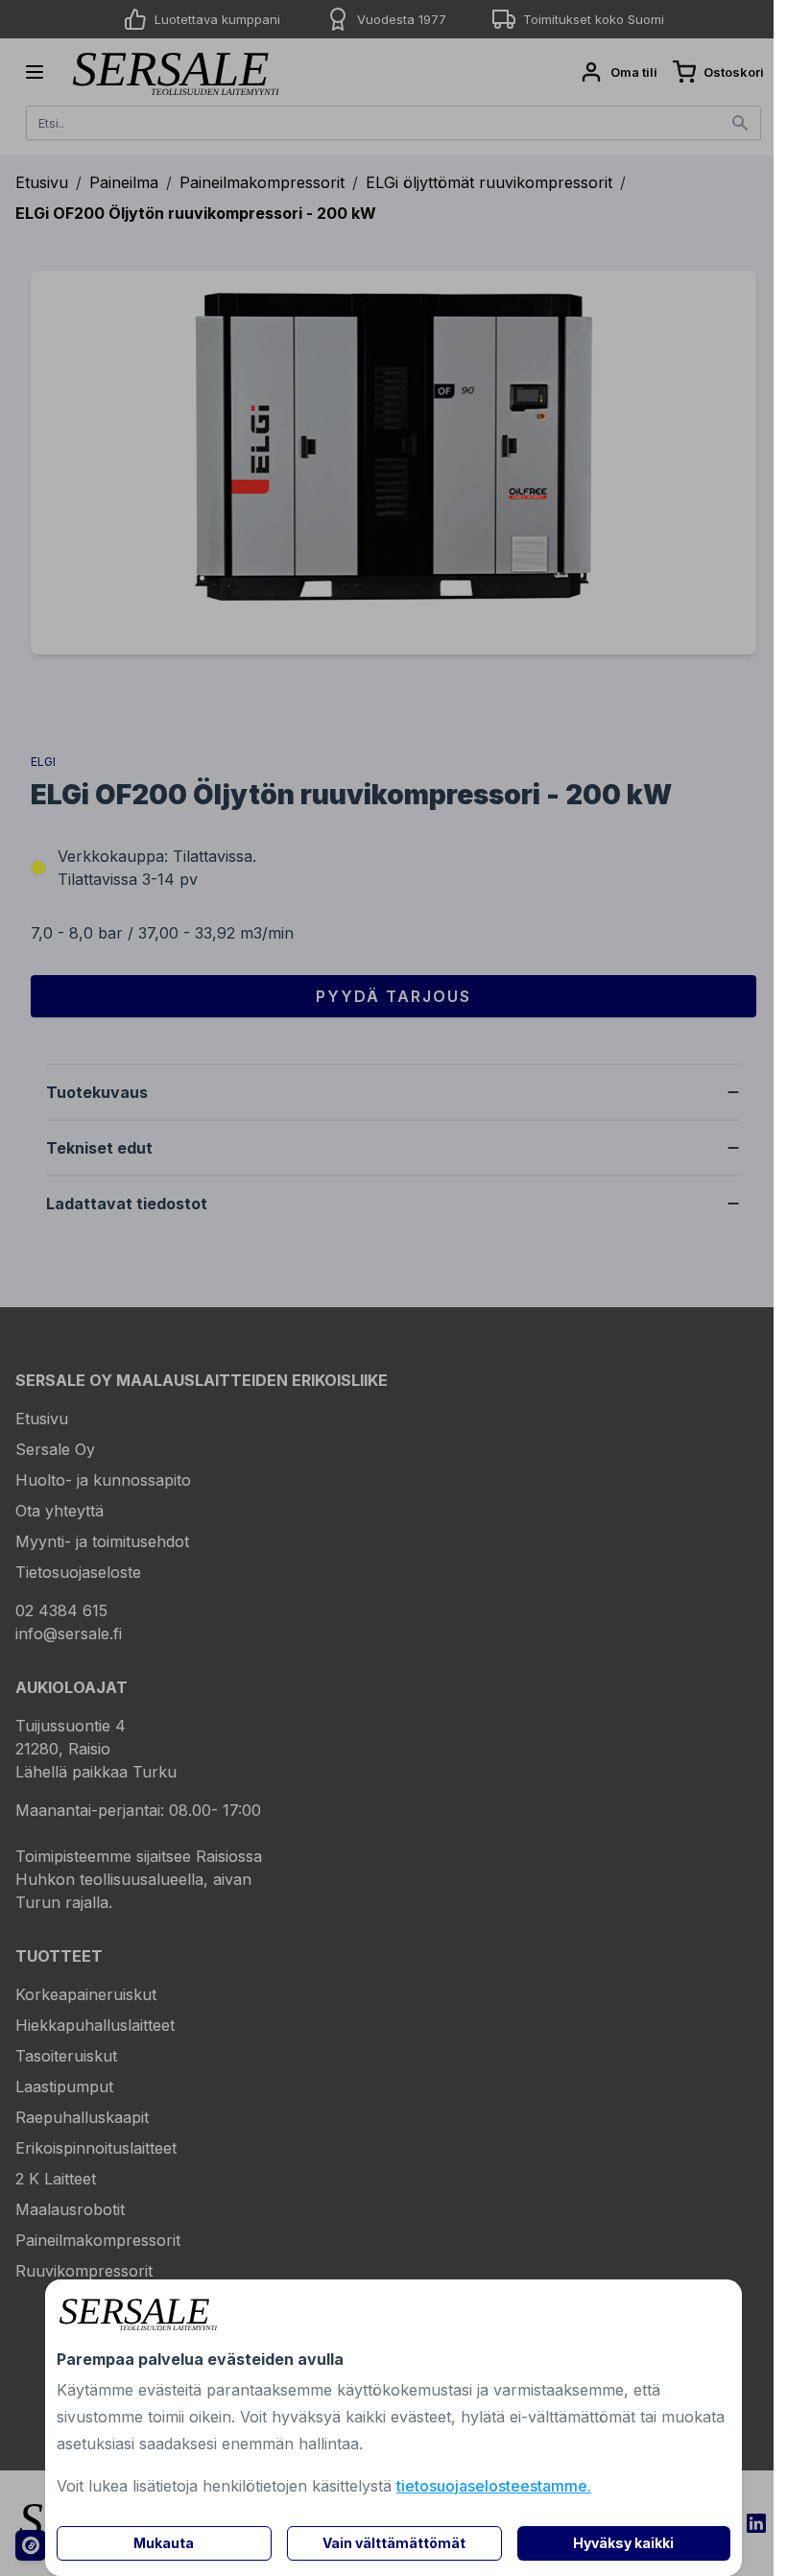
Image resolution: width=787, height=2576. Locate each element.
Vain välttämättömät (394, 2543)
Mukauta (164, 2543)
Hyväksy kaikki (623, 2543)
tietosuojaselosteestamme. (494, 2486)
